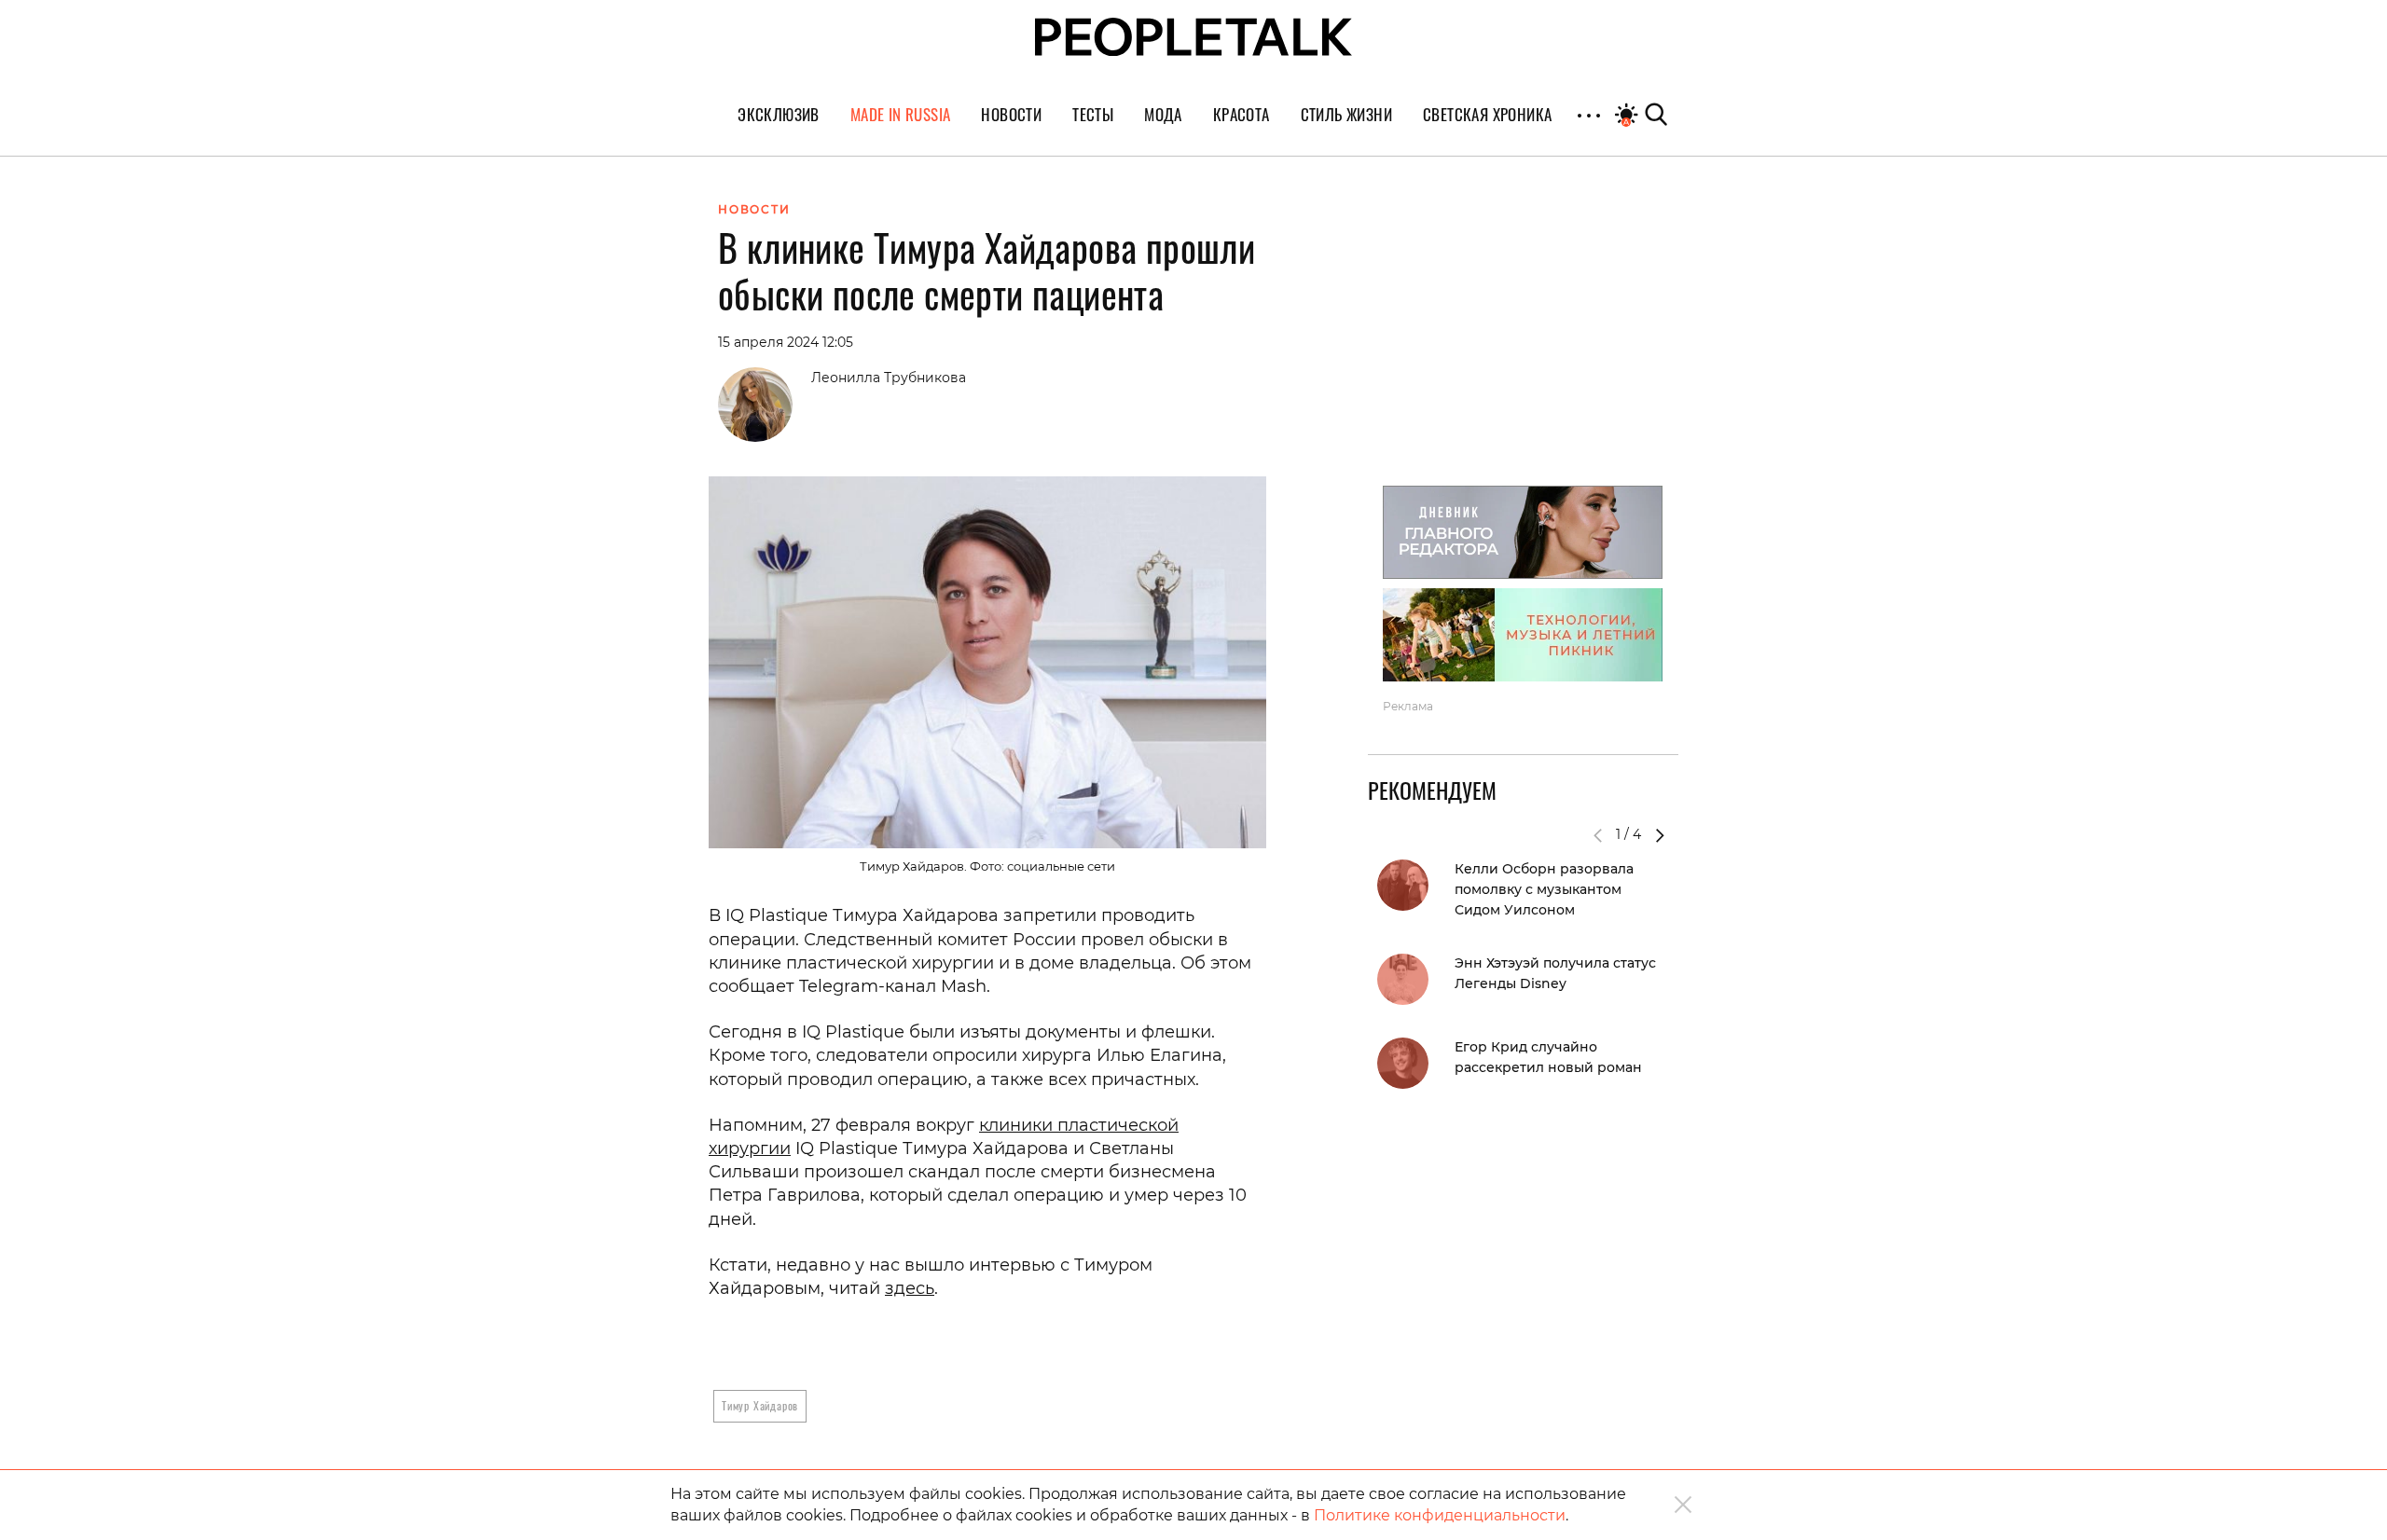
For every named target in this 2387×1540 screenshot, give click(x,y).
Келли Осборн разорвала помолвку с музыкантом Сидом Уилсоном (1544, 889)
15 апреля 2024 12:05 (786, 342)
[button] (1660, 835)
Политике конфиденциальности (1440, 1515)
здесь (910, 1288)
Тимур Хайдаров (760, 1405)
